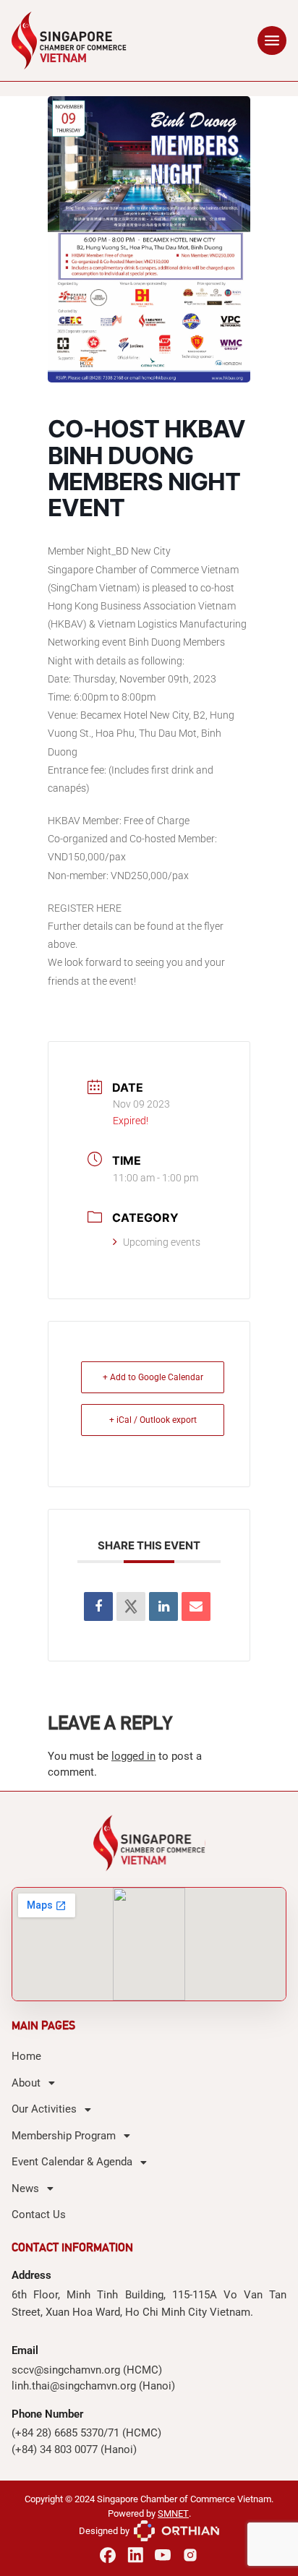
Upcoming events (162, 1242)
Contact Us (39, 2215)
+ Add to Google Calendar (153, 1377)
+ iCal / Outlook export (153, 1420)
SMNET (173, 2513)
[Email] (196, 1606)
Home (26, 2056)
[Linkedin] (163, 1606)
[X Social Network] (131, 1606)
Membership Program (64, 2136)
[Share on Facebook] (98, 1606)
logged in (133, 1756)
